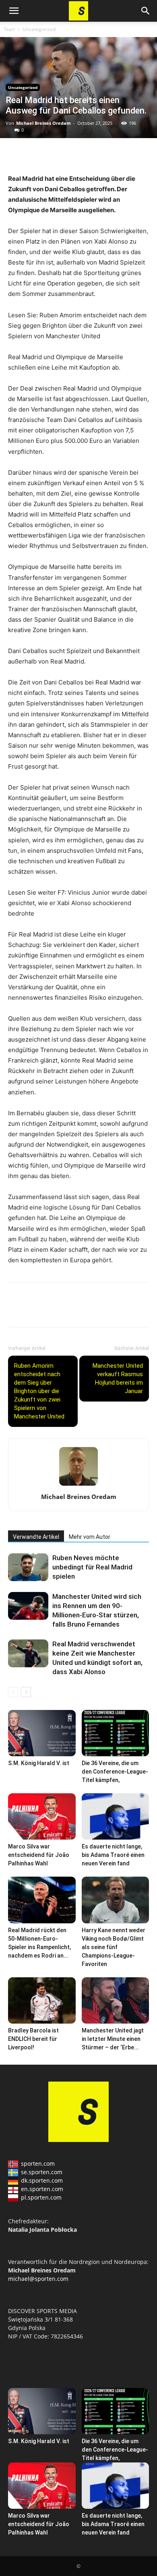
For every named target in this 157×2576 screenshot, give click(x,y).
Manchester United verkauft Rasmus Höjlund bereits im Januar (118, 1378)
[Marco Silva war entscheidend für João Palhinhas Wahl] (42, 1816)
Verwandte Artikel (36, 1537)
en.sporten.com (42, 2189)
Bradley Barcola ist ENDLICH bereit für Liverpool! (33, 2039)
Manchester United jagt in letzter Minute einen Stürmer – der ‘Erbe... (113, 2039)
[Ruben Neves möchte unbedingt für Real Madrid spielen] (28, 1567)
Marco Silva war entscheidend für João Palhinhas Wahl (39, 1855)
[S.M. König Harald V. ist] (42, 1733)
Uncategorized (39, 29)
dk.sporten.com (42, 2180)
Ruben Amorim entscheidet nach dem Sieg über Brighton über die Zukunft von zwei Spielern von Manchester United (39, 1391)
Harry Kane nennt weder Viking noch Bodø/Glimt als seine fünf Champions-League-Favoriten (114, 1947)
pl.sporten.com (41, 2197)
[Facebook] (16, 155)
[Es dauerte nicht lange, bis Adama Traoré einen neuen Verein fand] (116, 1816)
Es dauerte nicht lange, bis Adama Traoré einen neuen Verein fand (113, 1855)
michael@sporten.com (38, 2279)
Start (9, 29)
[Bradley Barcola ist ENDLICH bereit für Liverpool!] (42, 2000)
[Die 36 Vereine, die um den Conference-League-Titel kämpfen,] (116, 1733)
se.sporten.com (42, 2172)
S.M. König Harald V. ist (39, 1763)
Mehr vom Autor (90, 1537)
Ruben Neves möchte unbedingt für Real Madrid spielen (92, 1567)
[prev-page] (13, 1692)
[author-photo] (78, 1485)
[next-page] (26, 1692)
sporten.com (38, 2164)
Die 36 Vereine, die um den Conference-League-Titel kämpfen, (115, 1772)
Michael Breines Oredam (43, 123)
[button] (14, 11)
